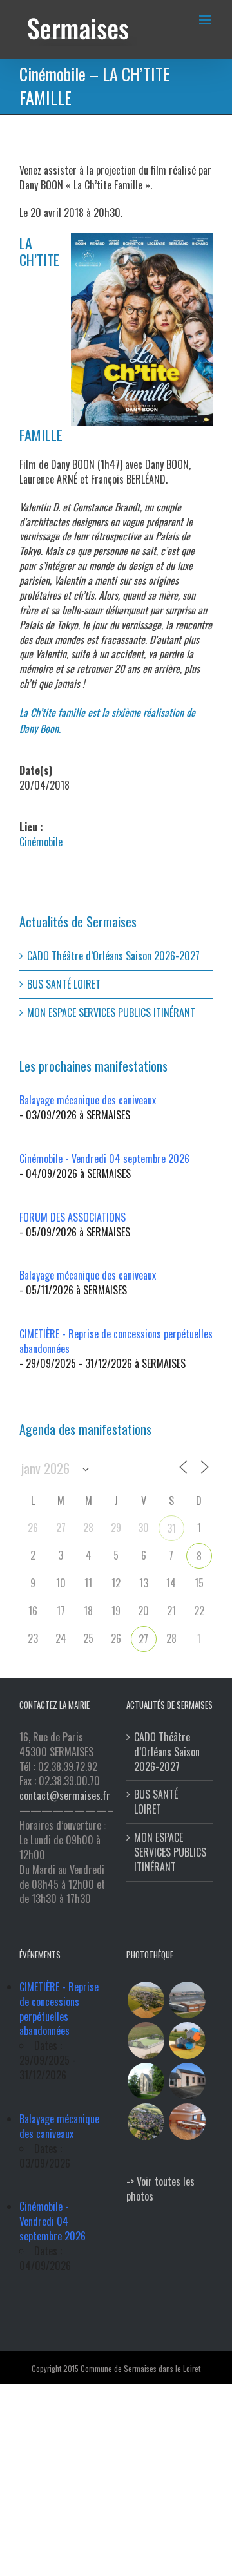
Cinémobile (41, 842)
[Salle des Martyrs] (187, 2081)
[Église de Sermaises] (146, 2081)
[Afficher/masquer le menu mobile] (206, 20)
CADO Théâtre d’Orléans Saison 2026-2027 (113, 956)
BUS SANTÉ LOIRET (64, 984)
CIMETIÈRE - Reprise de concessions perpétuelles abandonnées (116, 1341)
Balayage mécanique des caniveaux (88, 1100)
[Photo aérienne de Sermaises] (146, 2000)
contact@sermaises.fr (65, 1795)
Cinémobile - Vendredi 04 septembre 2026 (104, 1159)
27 (143, 1639)
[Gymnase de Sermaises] (187, 2000)
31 (171, 1528)
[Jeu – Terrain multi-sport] (187, 2041)
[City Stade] (146, 2041)
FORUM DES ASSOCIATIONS (72, 1217)
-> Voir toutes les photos (160, 2189)
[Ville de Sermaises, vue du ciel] (146, 2122)
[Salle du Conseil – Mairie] (187, 2122)
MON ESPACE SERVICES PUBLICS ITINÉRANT (111, 1012)
